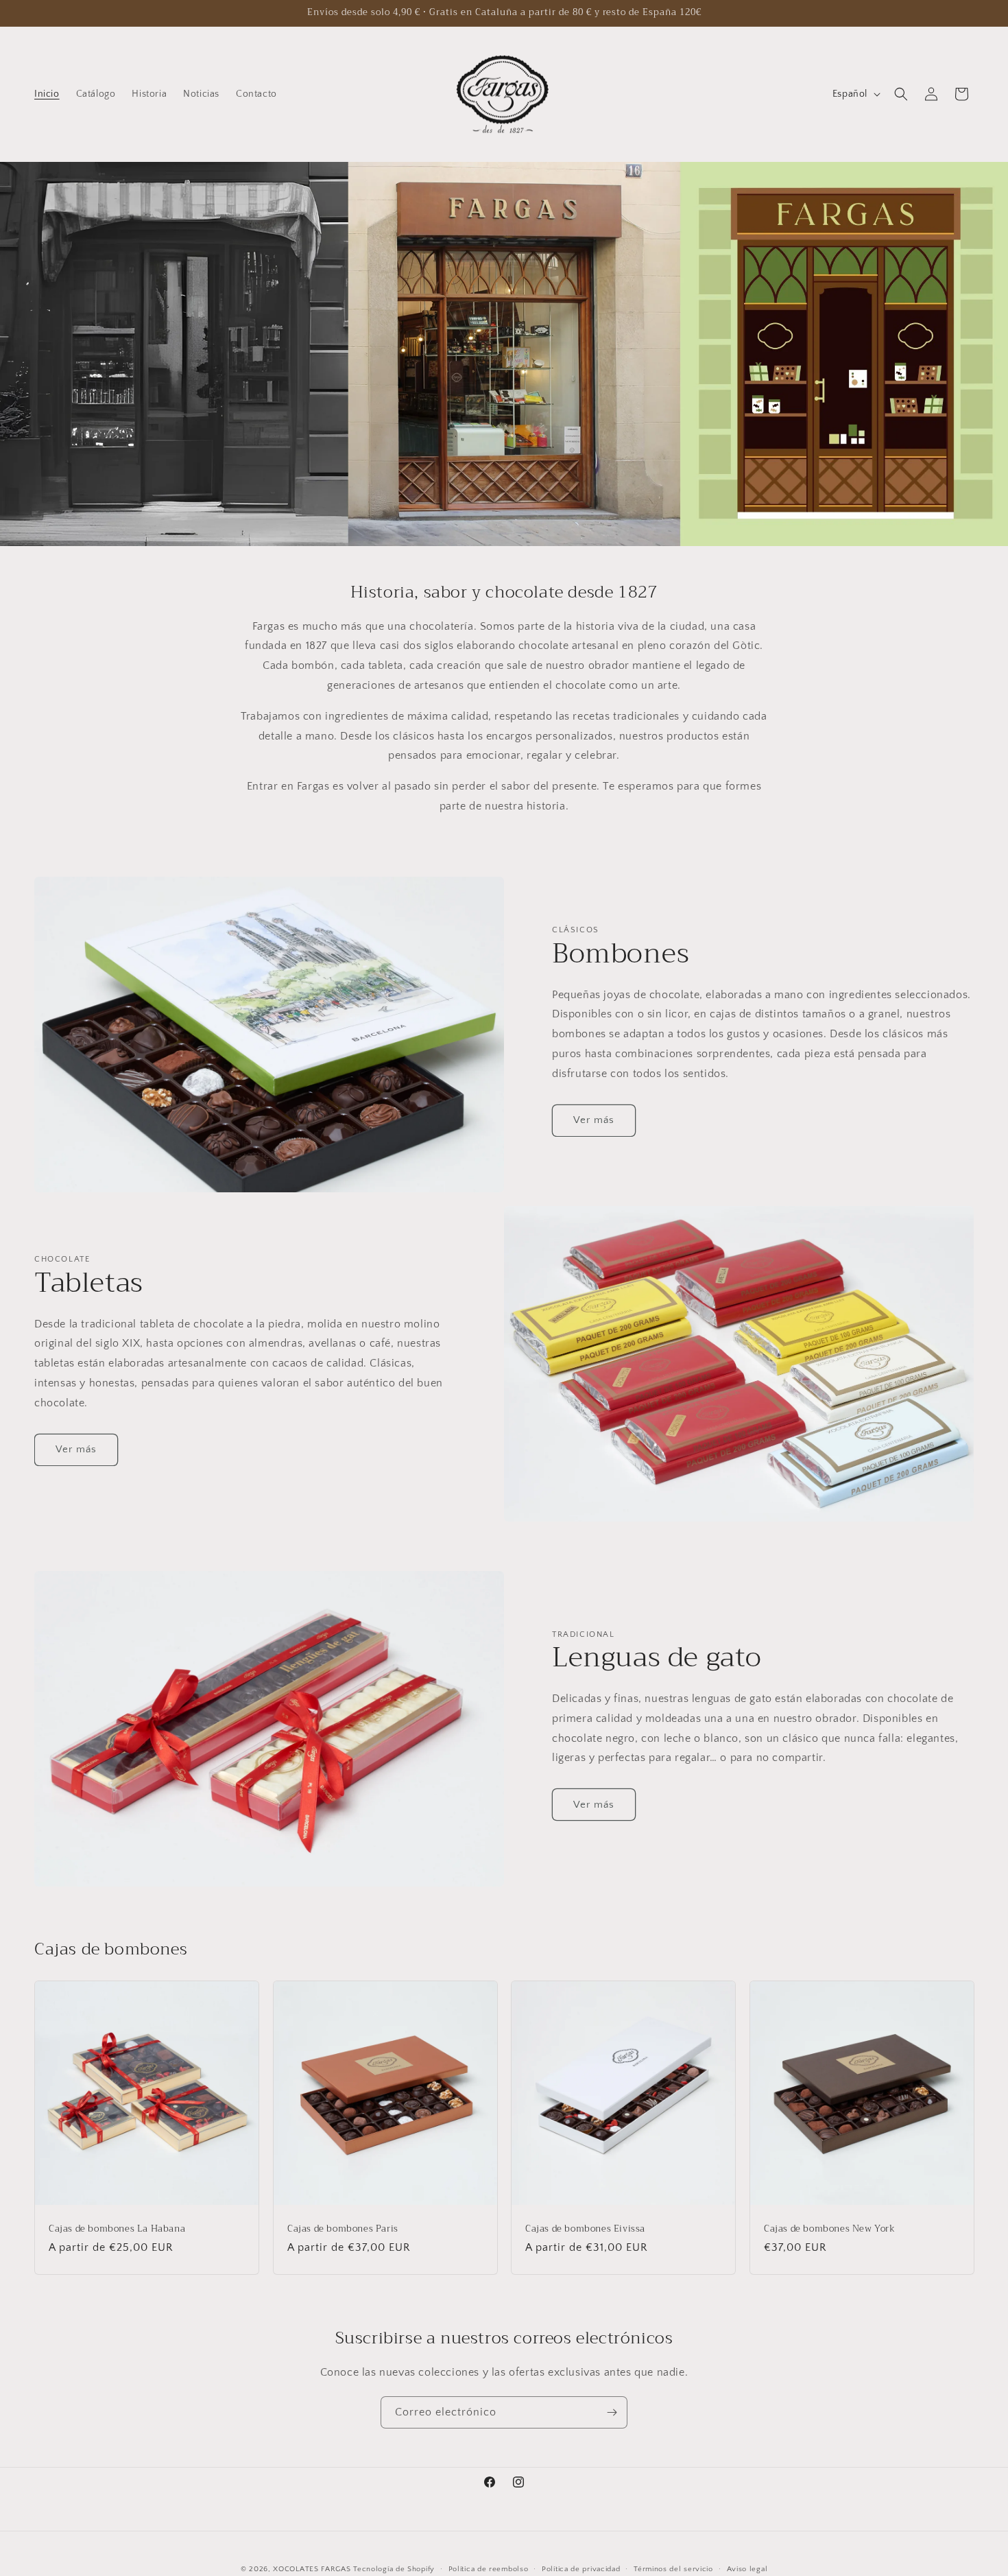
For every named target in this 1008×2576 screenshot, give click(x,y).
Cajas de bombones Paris (343, 2229)
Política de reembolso (489, 2568)
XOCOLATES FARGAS (312, 2569)
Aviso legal (747, 2568)
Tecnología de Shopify (394, 2569)
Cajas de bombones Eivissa (585, 2229)
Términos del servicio (673, 2568)
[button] (901, 94)
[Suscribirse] (612, 2412)
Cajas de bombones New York (830, 2229)
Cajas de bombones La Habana (117, 2229)
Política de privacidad (581, 2568)
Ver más (594, 1120)
